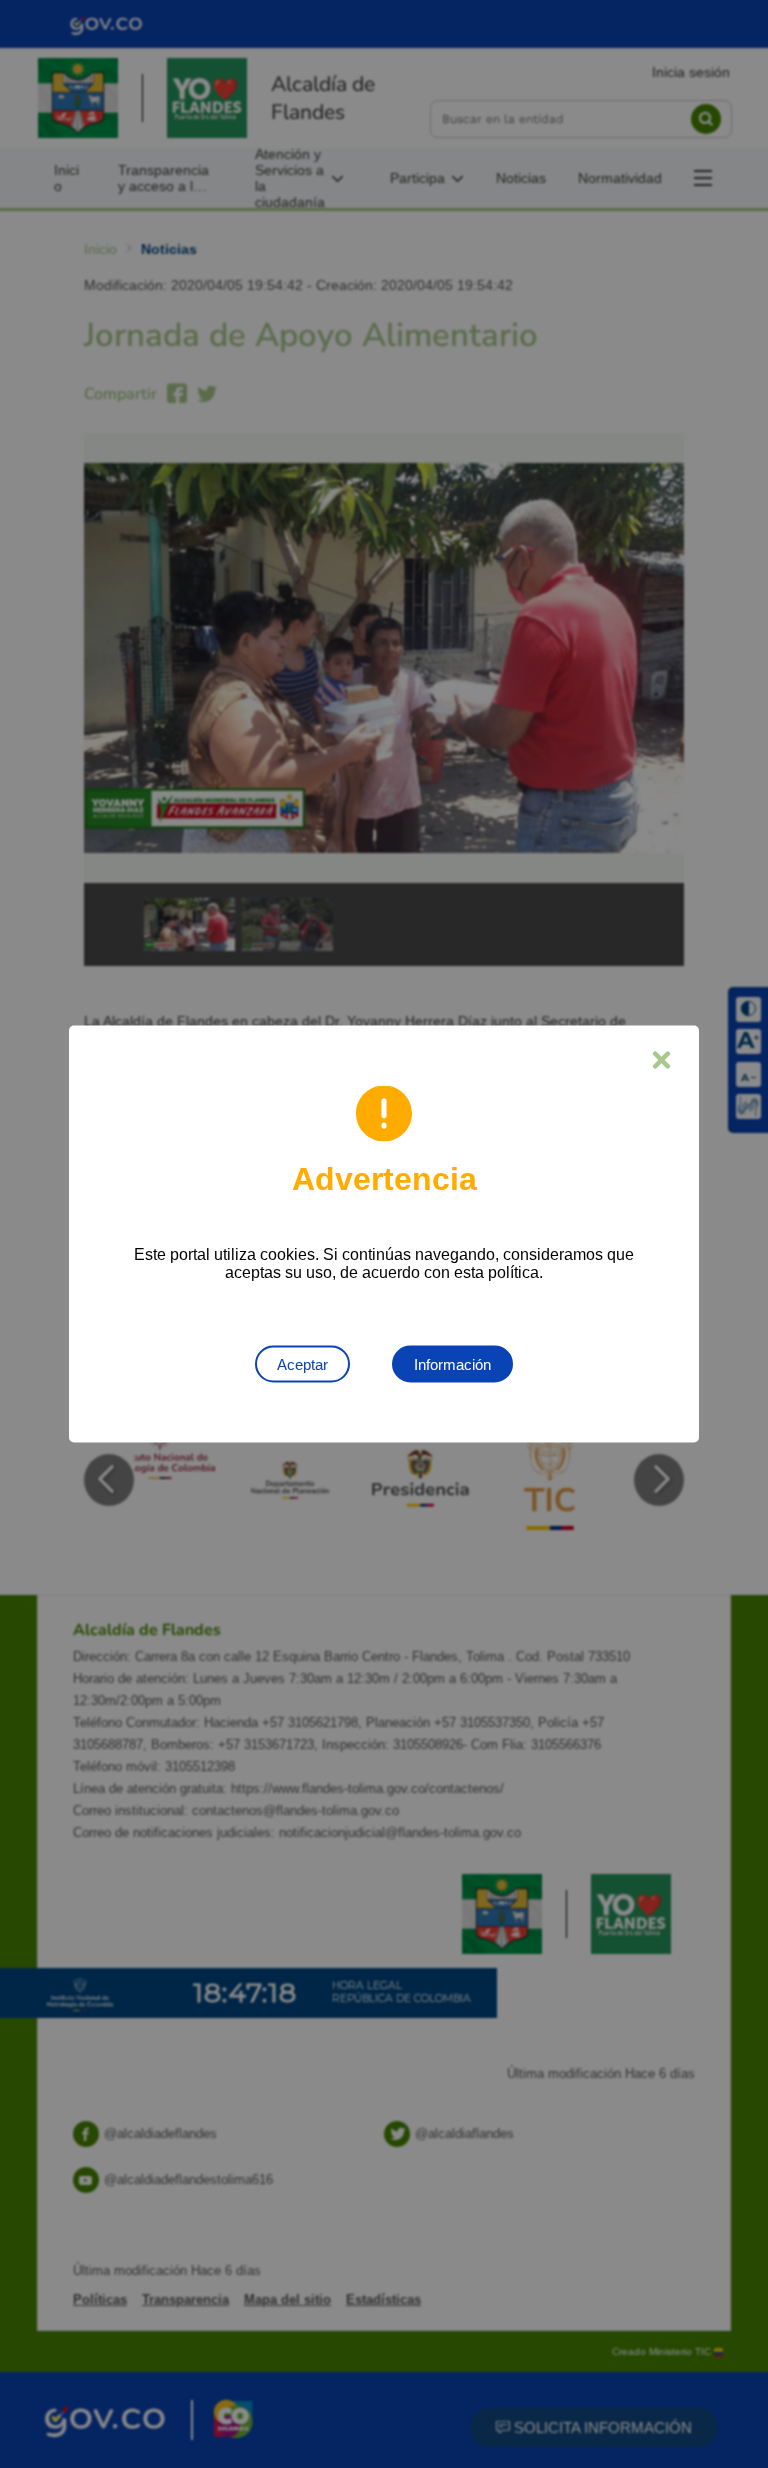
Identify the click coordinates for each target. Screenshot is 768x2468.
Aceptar (302, 1364)
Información (452, 1364)
